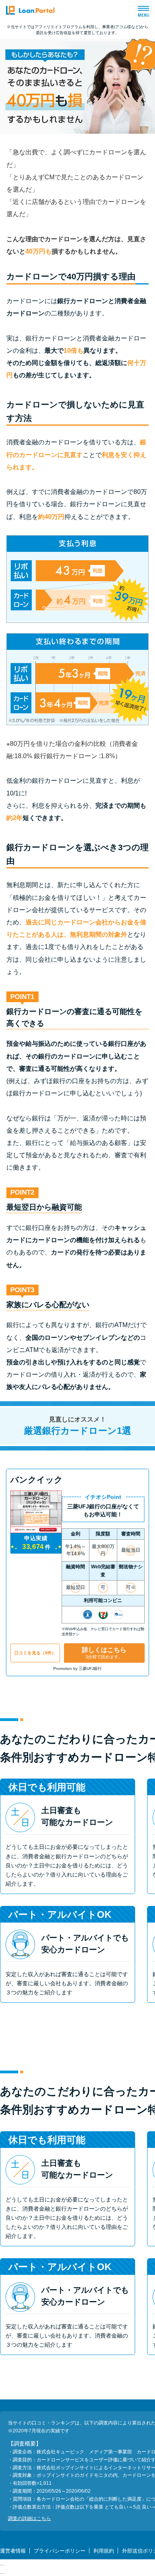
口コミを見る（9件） (35, 1653)
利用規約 (104, 2551)
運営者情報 (13, 2551)
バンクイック (37, 1480)
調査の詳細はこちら (29, 2518)
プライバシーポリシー (60, 2551)
